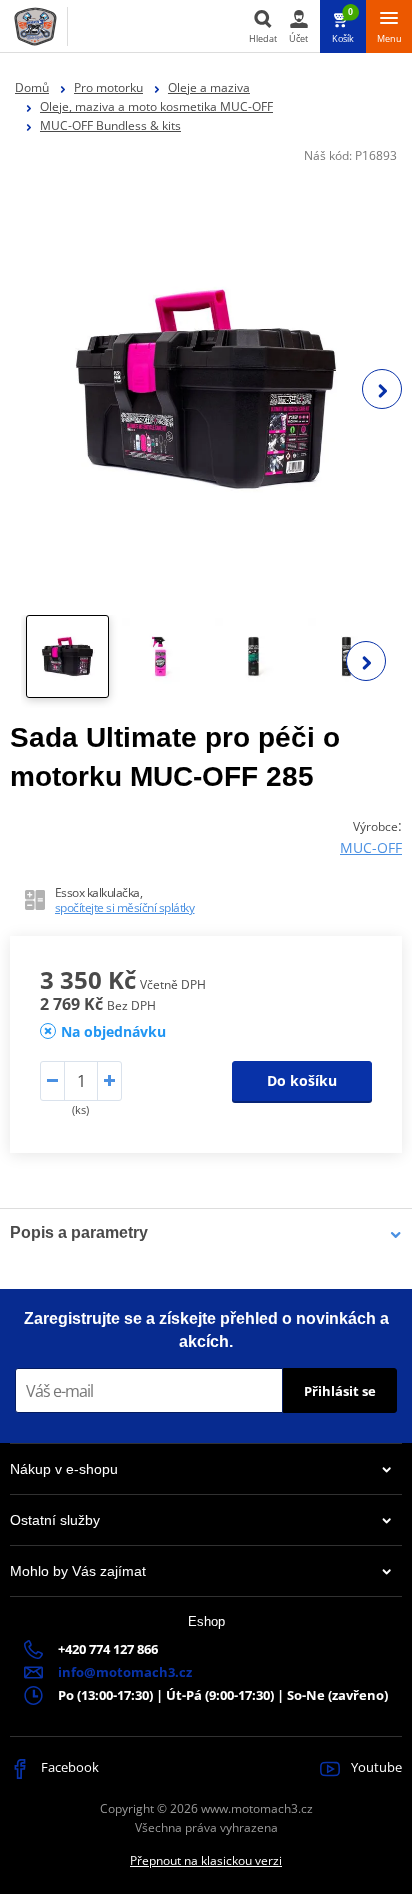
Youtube (375, 1767)
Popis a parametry (79, 1232)
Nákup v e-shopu (64, 1469)
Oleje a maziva (209, 87)
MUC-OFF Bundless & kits (110, 125)
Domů (32, 87)
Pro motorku (108, 87)
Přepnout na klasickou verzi (206, 1860)
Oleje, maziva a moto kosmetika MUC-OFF (156, 106)
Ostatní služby (55, 1520)
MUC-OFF (371, 847)
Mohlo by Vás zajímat (78, 1571)
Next (382, 389)
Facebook (68, 1767)
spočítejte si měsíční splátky (125, 907)
